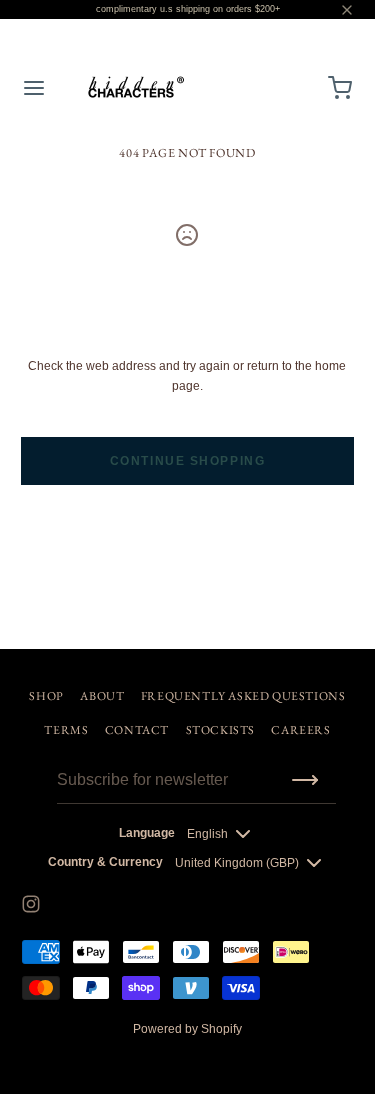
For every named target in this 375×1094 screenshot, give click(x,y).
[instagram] (31, 904)
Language (147, 833)
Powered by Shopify (187, 1029)
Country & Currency (105, 862)
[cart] (341, 88)
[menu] (34, 88)
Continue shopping (188, 461)
